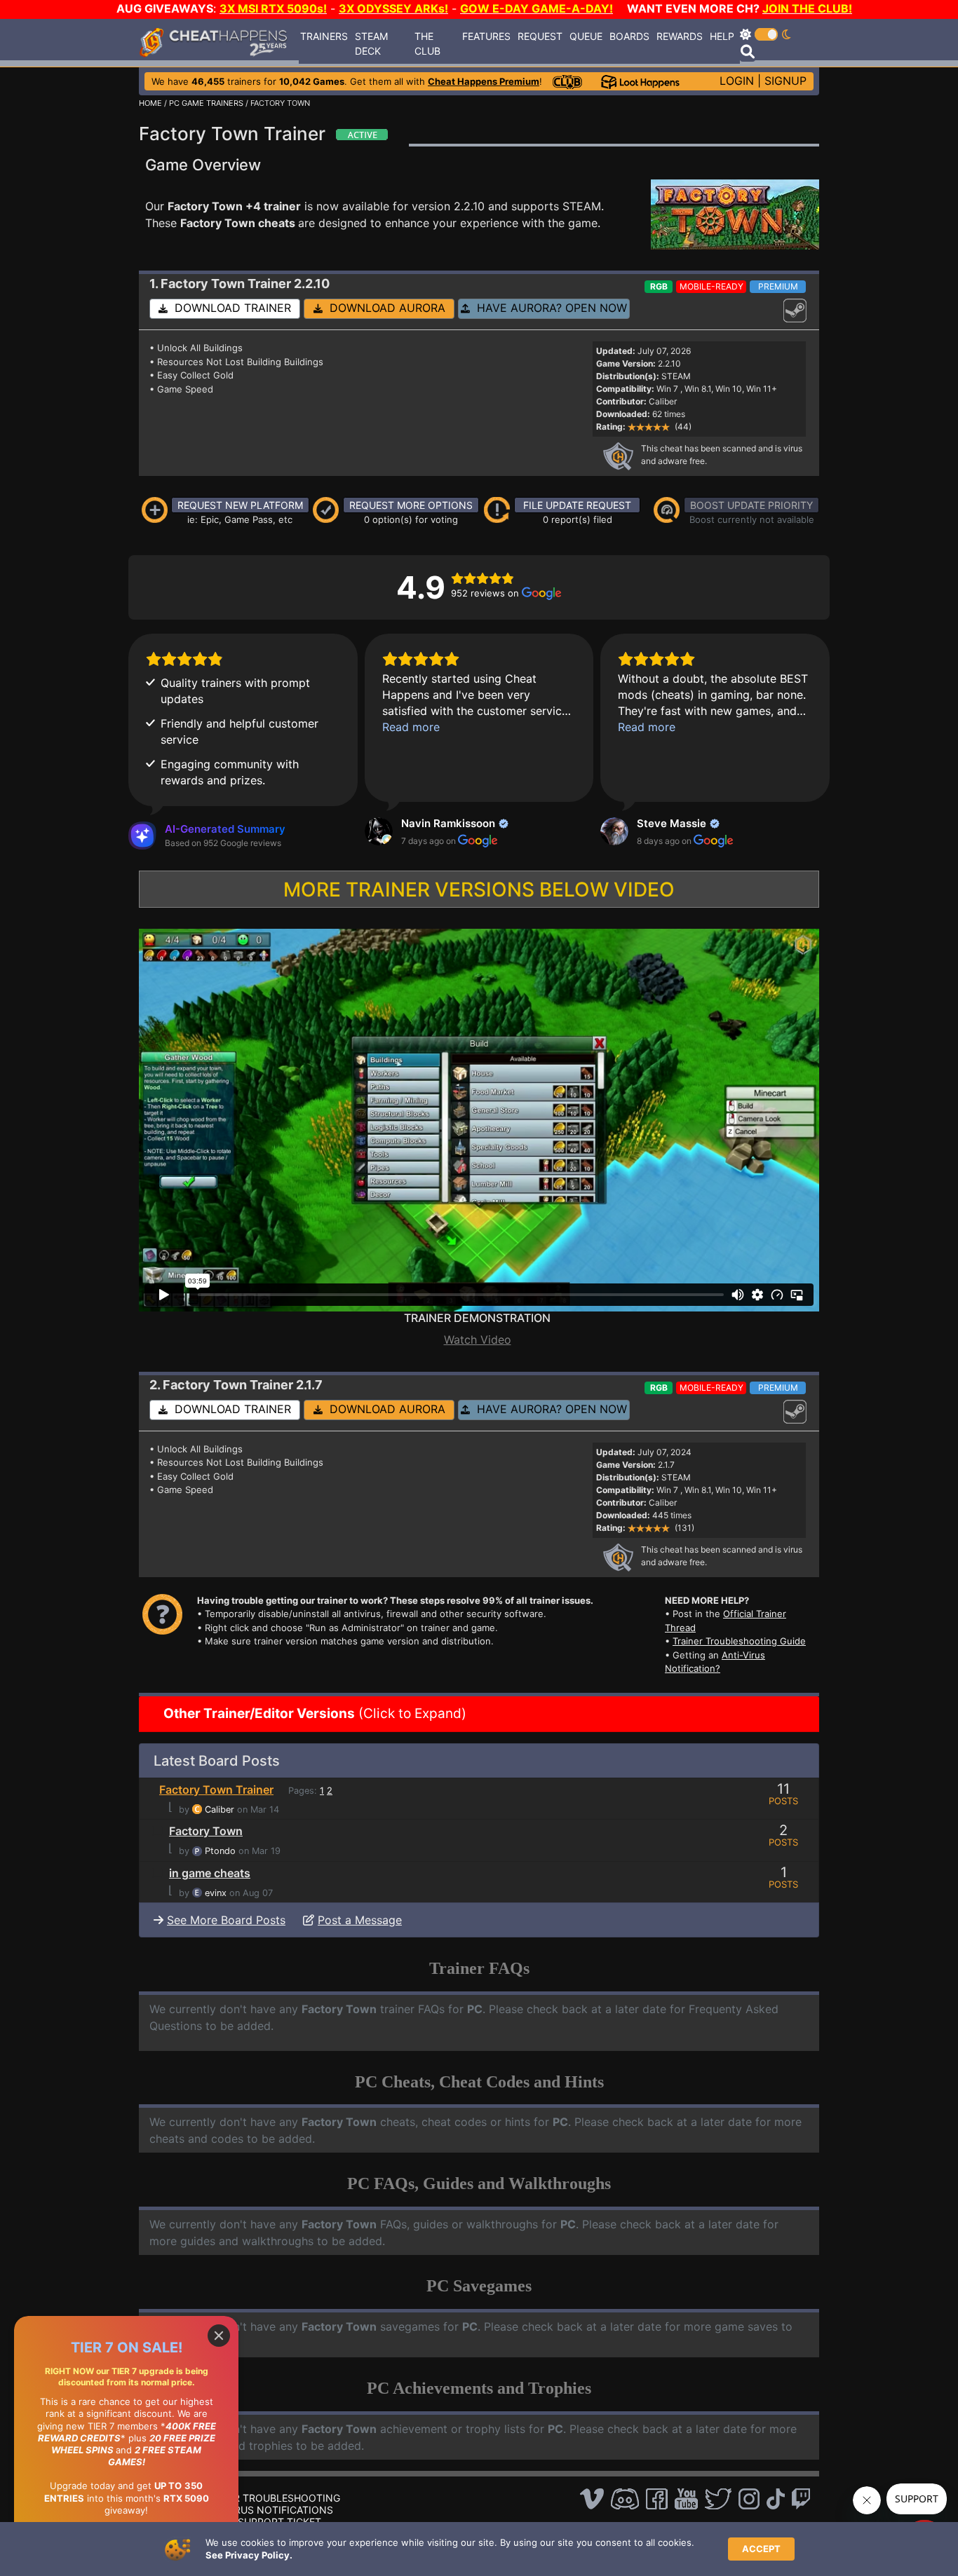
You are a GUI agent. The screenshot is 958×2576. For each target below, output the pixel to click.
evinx (216, 1893)
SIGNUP (785, 81)
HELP (722, 36)
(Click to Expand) (313, 1713)
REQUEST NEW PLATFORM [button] (240, 505)
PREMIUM (778, 286)
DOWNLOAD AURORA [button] (384, 308)
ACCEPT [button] (761, 2549)
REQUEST (540, 36)
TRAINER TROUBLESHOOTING (269, 2498)
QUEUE (586, 36)
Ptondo (220, 1851)
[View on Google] (379, 831)
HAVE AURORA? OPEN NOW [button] (548, 308)
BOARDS (629, 36)
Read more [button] (411, 727)
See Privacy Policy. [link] (249, 2555)
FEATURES (486, 36)
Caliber (220, 1810)
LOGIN (737, 81)
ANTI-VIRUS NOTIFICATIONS (266, 2510)
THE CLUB (427, 43)
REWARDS (680, 36)
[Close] (219, 2336)
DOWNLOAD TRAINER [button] (229, 308)
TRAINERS (324, 36)
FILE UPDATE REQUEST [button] (577, 505)
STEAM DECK (371, 43)
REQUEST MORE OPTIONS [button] (411, 505)
